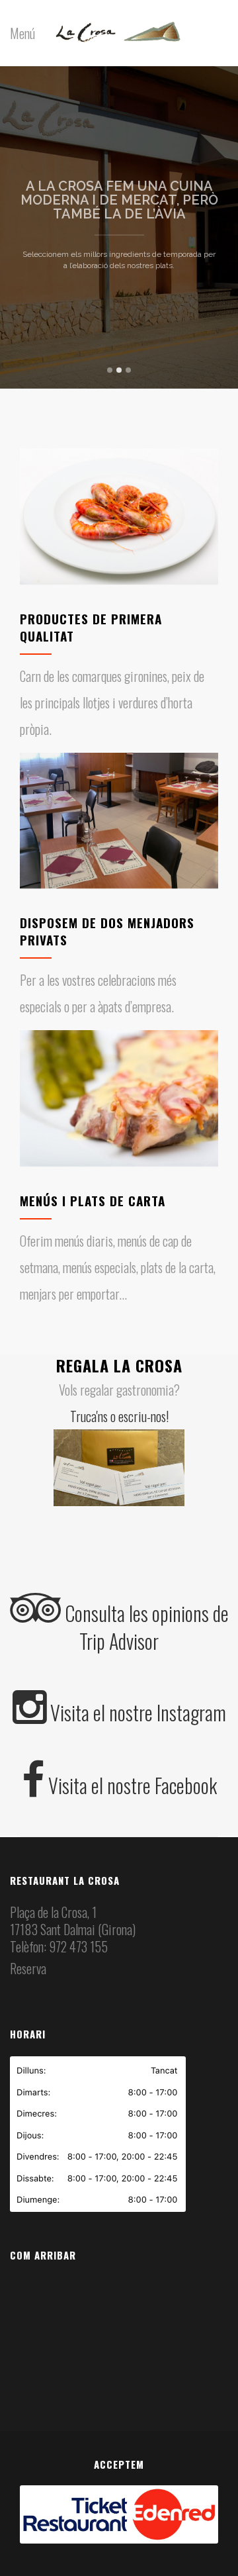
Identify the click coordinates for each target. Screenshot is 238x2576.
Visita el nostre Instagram (136, 1712)
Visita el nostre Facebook (131, 1785)
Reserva (28, 1968)
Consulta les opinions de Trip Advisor (145, 1627)
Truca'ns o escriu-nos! (119, 1416)
